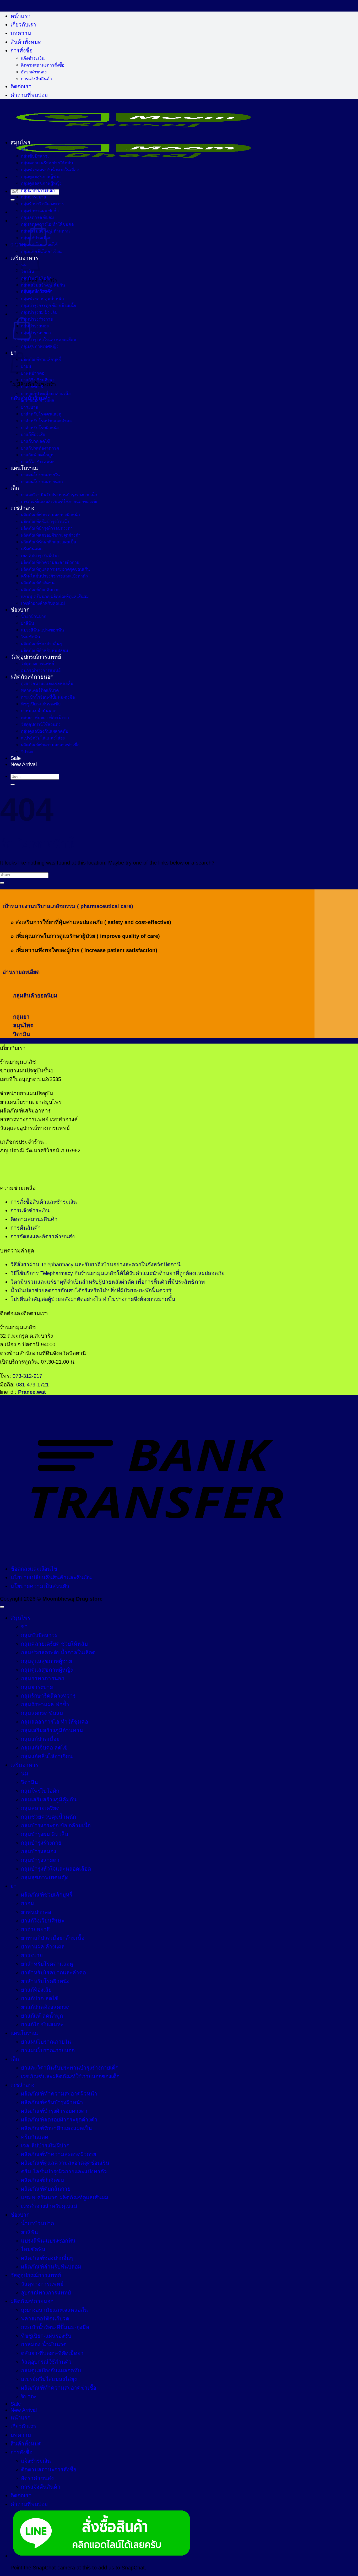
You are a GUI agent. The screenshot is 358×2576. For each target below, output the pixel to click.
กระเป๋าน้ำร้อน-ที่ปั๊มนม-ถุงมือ (48, 697)
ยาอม (28, 1903)
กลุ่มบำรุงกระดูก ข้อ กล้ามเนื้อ (49, 305)
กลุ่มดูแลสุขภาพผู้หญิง (41, 183)
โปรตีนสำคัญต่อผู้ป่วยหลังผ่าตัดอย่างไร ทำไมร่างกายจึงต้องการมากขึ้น (93, 1299)
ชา (24, 149)
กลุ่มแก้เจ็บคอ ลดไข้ (39, 245)
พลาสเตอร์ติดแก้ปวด (40, 690)
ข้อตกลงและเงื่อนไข (34, 1569)
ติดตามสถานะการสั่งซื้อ (43, 65)
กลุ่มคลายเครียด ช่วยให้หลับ (47, 163)
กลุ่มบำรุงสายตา (36, 333)
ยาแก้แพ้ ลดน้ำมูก (37, 455)
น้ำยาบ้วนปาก (34, 616)
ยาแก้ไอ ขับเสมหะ (38, 462)
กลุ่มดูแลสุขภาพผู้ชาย (41, 176)
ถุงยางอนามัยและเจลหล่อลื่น (47, 683)
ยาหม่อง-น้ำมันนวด (39, 711)
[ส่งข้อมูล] (13, 200)
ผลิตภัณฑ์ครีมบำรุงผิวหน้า (45, 521)
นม (25, 1773)
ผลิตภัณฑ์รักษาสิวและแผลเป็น (49, 542)
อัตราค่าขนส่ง (34, 72)
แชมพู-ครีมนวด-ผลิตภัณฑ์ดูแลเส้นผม (55, 596)
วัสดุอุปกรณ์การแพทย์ (36, 657)
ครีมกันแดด (32, 549)
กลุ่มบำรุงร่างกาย (37, 319)
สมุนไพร (20, 142)
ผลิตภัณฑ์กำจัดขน (38, 583)
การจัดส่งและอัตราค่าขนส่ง (43, 1236)
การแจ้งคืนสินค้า (36, 79)
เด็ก (15, 488)
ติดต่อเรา (21, 86)
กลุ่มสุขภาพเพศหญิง (40, 346)
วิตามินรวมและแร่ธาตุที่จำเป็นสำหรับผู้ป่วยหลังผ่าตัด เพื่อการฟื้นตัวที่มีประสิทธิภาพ (108, 1282)
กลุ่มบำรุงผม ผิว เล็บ (39, 312)
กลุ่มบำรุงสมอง (35, 326)
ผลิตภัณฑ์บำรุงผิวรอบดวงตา (47, 528)
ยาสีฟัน (28, 623)
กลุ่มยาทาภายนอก (38, 190)
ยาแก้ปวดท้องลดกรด (40, 448)
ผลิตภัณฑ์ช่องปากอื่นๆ (41, 644)
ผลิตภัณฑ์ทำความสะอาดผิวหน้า (50, 515)
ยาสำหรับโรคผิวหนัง (40, 428)
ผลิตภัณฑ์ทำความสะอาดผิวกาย (50, 562)
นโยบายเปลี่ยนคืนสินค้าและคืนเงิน (51, 1577)
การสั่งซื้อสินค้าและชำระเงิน (44, 1202)
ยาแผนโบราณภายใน (40, 475)
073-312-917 (27, 1376)
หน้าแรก (20, 16)
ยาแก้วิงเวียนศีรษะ (38, 380)
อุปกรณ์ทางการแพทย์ (41, 670)
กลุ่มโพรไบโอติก (36, 278)
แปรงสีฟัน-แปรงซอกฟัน (42, 630)
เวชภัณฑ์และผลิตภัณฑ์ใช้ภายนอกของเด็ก (60, 501)
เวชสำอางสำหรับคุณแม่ (43, 603)
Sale (16, 758)
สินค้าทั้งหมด (26, 42)
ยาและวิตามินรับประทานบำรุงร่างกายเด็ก (59, 495)
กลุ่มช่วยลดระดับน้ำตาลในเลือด (50, 170)
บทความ (21, 33)
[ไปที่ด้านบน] (2, 1607)
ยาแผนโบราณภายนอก (42, 482)
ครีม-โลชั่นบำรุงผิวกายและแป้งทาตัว (54, 576)
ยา (14, 1886)
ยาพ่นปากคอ (33, 373)
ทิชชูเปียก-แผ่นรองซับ (41, 704)
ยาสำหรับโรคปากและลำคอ (46, 421)
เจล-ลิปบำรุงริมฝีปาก (40, 555)
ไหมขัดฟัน (31, 637)
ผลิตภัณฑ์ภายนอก (32, 677)
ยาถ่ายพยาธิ (32, 387)
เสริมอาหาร (24, 1765)
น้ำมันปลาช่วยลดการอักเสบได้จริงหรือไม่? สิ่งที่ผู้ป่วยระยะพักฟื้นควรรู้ (91, 1290)
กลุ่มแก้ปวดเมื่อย (36, 238)
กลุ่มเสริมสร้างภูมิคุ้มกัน (43, 285)
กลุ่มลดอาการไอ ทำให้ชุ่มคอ (47, 224)
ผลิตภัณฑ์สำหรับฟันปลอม (45, 650)
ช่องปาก (20, 610)
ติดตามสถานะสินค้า (34, 1219)
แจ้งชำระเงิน (33, 58)
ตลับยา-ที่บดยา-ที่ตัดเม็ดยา (45, 717)
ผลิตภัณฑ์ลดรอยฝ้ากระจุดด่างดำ (51, 535)
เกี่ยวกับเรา (23, 25)
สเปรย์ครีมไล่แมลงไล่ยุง (43, 738)
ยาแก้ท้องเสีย (33, 434)
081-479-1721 (32, 1384)
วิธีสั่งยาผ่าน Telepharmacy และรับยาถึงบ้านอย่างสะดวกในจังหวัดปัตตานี (96, 1264)
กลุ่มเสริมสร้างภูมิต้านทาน (45, 231)
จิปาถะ (27, 752)
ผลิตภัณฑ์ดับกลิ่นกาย (40, 590)
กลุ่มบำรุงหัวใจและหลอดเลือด (48, 339)
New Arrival (24, 764)
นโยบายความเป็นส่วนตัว (40, 1586)
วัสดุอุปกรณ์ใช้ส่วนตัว (41, 724)
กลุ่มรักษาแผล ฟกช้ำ (40, 210)
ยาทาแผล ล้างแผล (38, 400)
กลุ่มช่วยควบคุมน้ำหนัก (42, 299)
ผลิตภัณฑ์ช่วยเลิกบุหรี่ (41, 359)
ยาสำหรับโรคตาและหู (41, 414)
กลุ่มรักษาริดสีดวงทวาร (42, 204)
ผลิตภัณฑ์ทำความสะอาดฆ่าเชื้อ (50, 745)
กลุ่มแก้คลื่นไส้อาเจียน (41, 251)
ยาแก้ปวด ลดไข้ (35, 441)
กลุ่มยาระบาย (33, 197)
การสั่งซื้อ (21, 50)
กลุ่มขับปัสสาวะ (35, 156)
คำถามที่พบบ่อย (29, 95)
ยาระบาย (29, 407)
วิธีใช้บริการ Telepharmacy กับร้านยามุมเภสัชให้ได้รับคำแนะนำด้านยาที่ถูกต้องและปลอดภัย (118, 1273)
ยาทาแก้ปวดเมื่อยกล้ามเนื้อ (46, 393)
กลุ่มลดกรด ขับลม (37, 217)
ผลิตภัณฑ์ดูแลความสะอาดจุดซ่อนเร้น (55, 569)
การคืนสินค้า (26, 1228)
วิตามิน (28, 271)
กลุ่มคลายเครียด (36, 292)
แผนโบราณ (24, 468)
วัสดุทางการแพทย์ (37, 663)
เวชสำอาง (23, 508)
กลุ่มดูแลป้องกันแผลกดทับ (45, 731)
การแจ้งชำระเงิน (30, 1210)
